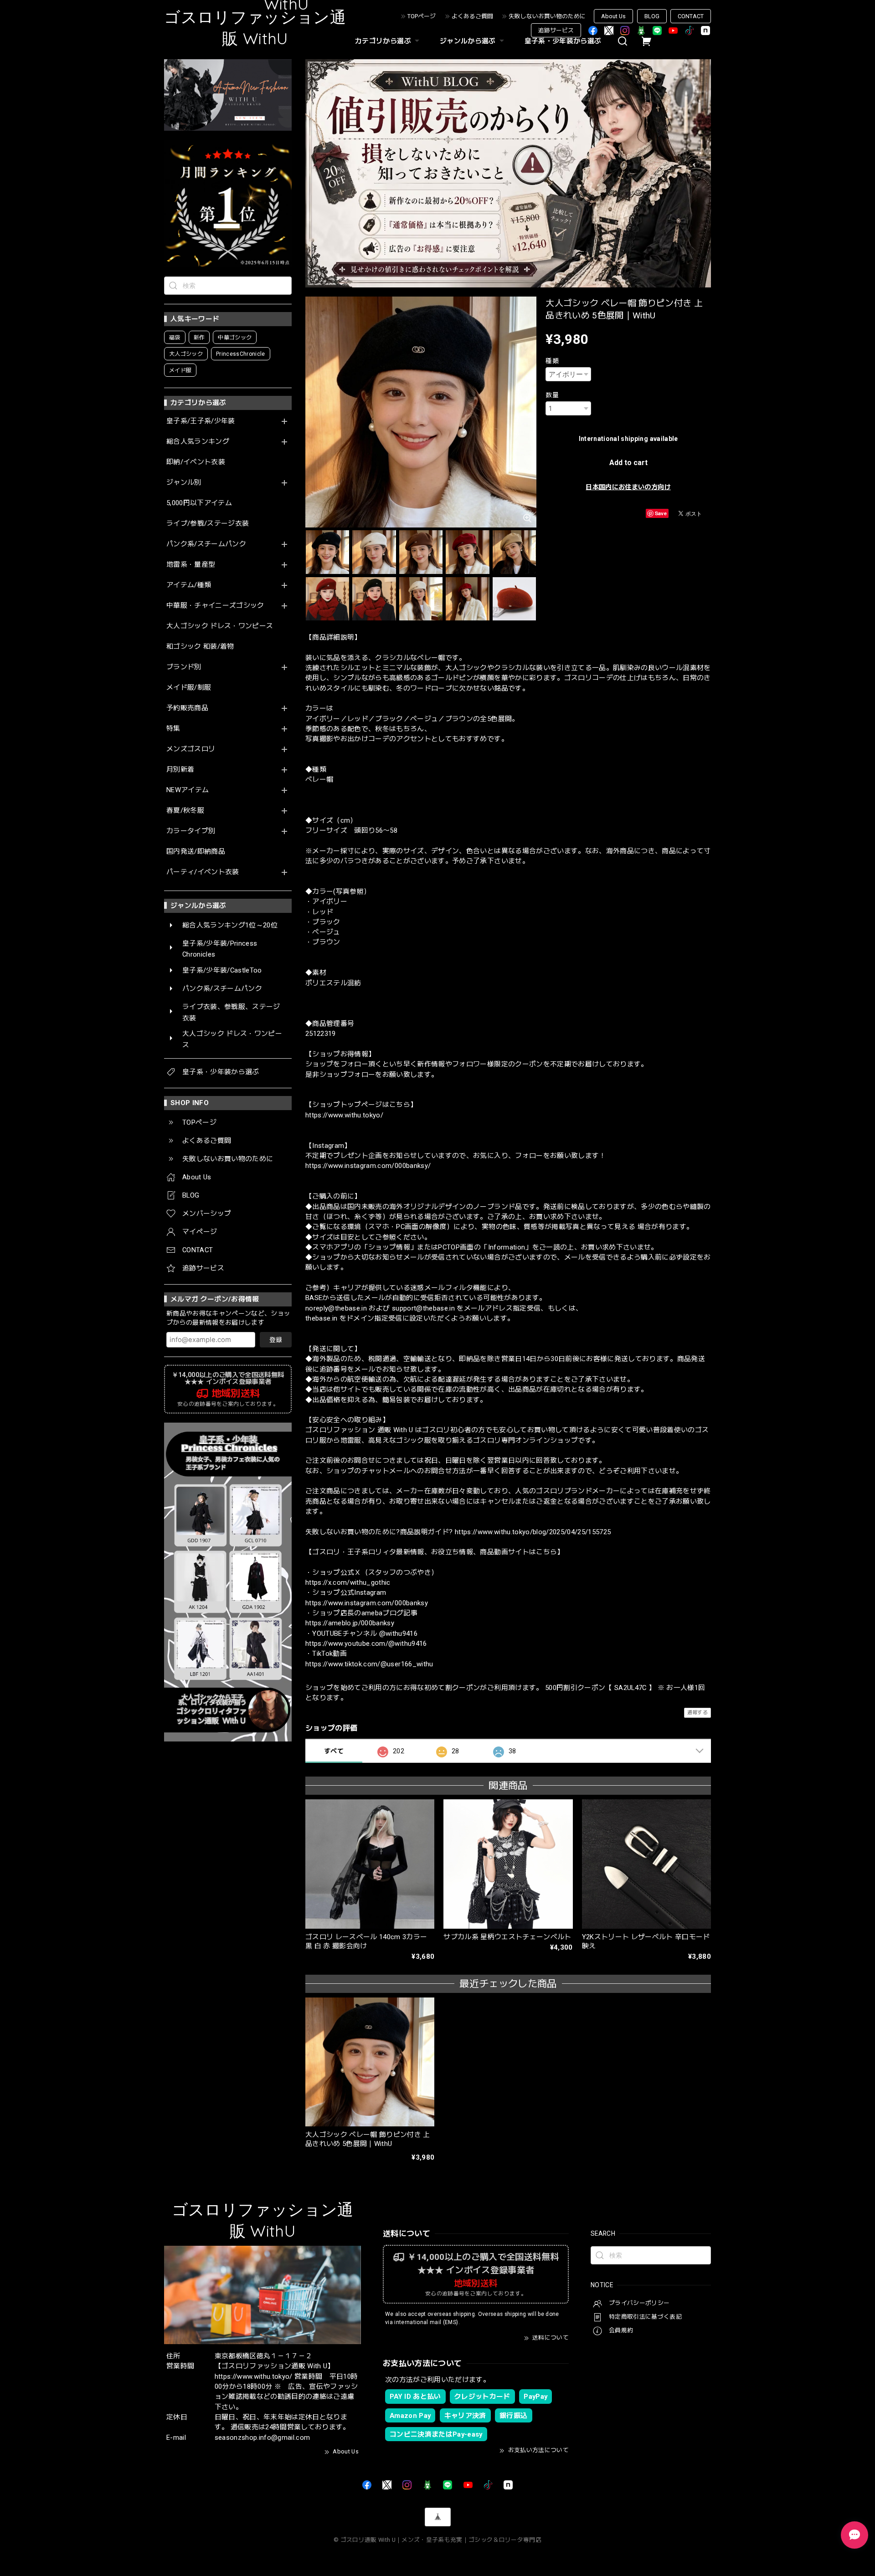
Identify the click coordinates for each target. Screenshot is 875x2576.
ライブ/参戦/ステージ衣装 (208, 524)
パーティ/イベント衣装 (203, 872)
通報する (697, 1713)
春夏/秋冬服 (185, 811)
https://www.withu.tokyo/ (344, 1115)
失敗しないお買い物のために (547, 16)
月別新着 (180, 770)
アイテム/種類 (189, 585)
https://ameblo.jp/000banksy (350, 1623)
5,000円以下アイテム (199, 503)
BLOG (652, 16)
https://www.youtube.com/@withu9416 (366, 1644)
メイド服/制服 (189, 688)
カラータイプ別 (191, 831)
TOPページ (422, 16)
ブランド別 (184, 667)
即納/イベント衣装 (196, 462)
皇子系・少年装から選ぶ (563, 41)
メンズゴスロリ (191, 749)
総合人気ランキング (198, 442)
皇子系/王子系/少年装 (201, 421)
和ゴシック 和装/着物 (200, 647)
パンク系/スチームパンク (206, 544)
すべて (334, 1751)
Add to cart (628, 463)
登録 (276, 1340)
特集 (173, 729)
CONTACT (691, 16)
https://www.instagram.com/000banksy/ (368, 1166)
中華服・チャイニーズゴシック (215, 606)
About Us (613, 16)
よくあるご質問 (472, 16)
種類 (552, 361)
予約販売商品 (187, 708)
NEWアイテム (188, 790)
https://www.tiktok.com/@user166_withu (369, 1664)
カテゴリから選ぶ (383, 41)
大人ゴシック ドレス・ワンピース (220, 626)
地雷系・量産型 (191, 565)
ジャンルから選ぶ (468, 41)
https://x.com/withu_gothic (348, 1582)
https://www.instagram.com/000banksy (367, 1603)
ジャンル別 (184, 483)
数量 (552, 395)
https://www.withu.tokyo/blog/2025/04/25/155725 (533, 1532)
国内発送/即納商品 (196, 852)
